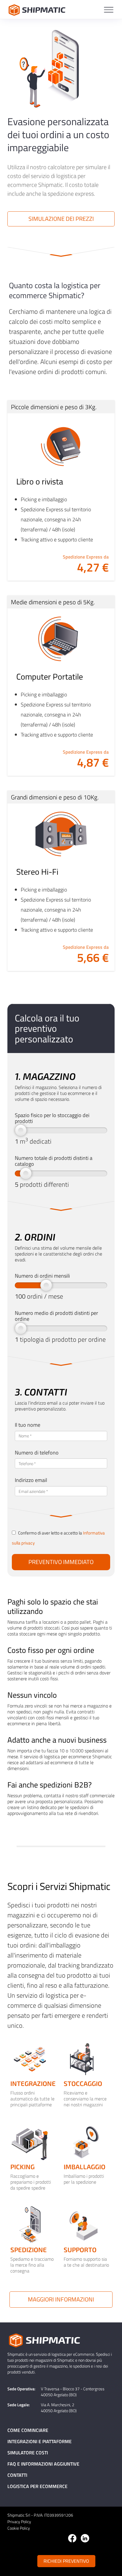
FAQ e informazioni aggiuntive (43, 2464)
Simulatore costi (28, 2453)
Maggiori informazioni (61, 2299)
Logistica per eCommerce (37, 2486)
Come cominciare (28, 2430)
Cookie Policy (19, 2528)
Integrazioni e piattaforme (40, 2441)
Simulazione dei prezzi (61, 219)
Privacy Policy (19, 2522)
